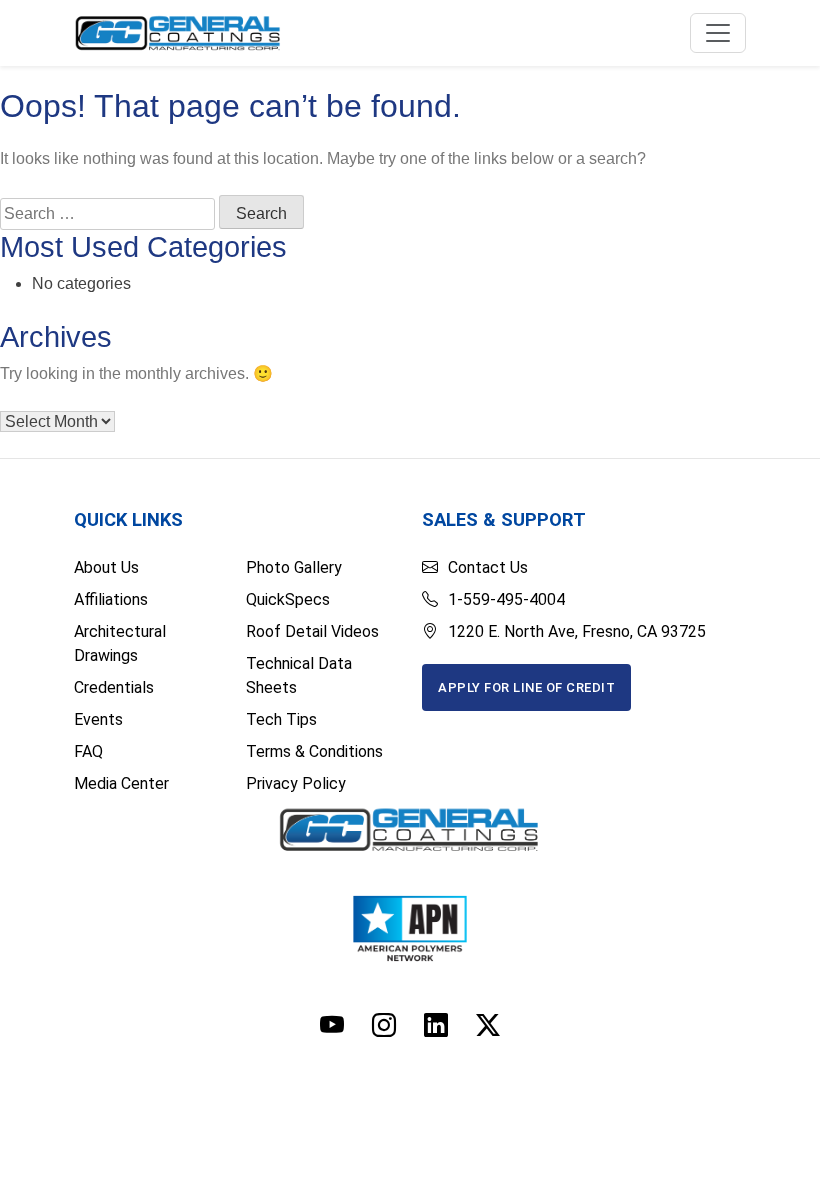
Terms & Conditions (314, 751)
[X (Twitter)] (488, 1025)
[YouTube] (332, 1025)
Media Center (121, 783)
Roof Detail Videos (312, 631)
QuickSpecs (288, 599)
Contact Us (488, 567)
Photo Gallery (294, 567)
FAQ (88, 751)
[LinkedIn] (436, 1025)
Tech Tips (281, 719)
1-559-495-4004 (506, 599)
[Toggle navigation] (718, 33)
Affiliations (111, 599)
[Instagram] (384, 1025)
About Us (106, 567)
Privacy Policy (296, 783)
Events (98, 719)
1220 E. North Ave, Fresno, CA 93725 (577, 631)
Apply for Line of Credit (526, 687)
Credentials (114, 687)
